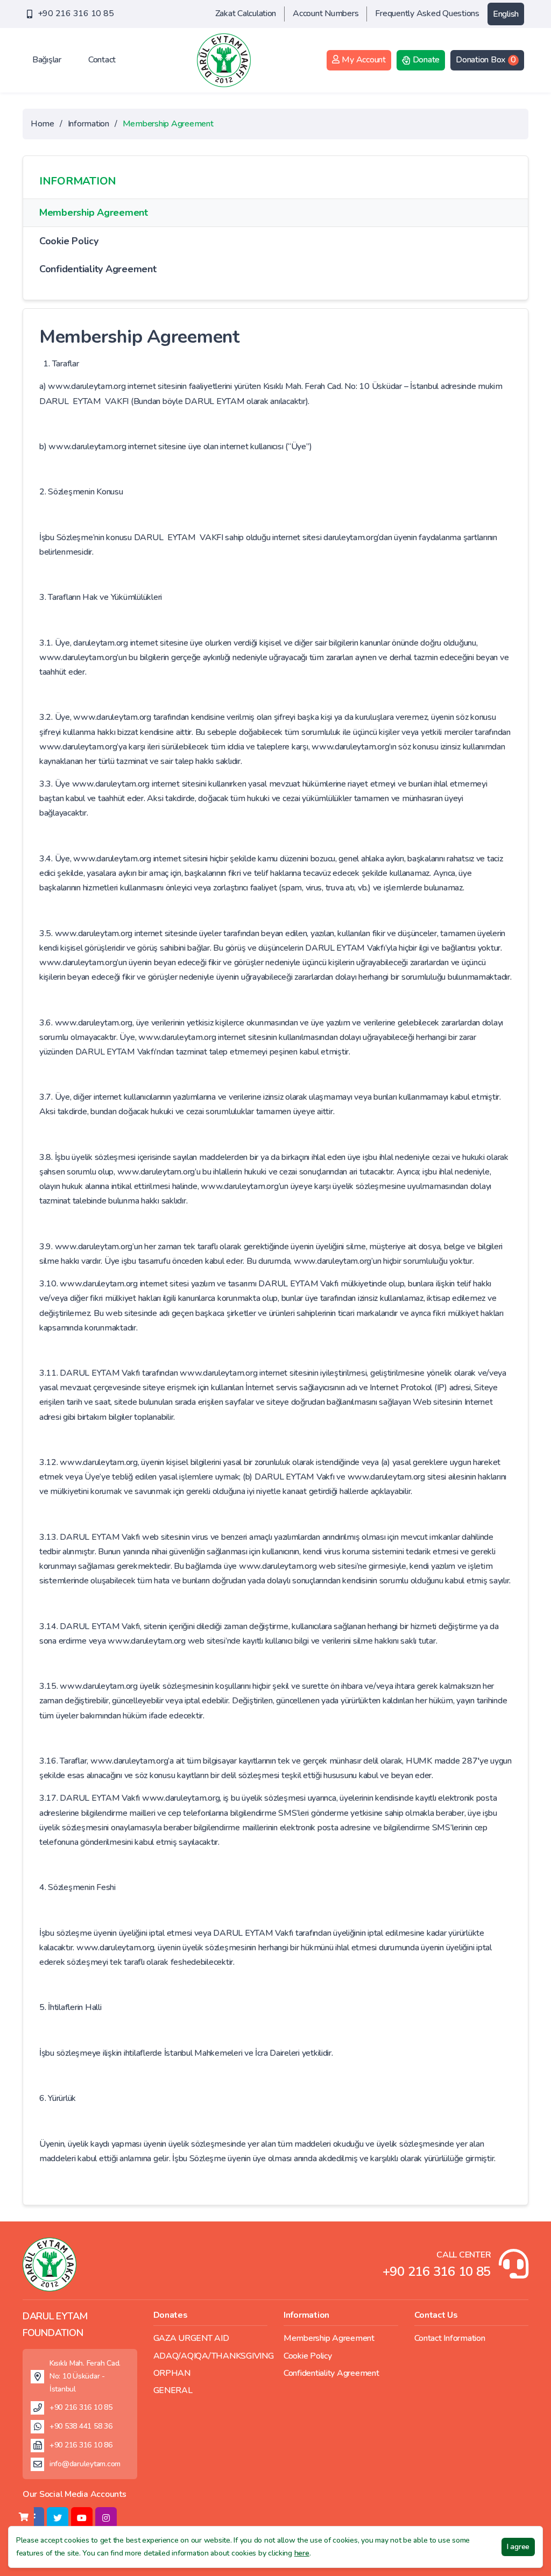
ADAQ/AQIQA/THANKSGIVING (214, 2356)
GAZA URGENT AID (191, 2338)
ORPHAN (172, 2373)
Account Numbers (326, 13)
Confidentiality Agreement (98, 269)
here (302, 2553)
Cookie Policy (69, 241)
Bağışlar (47, 60)
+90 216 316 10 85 (76, 13)
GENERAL (173, 2390)
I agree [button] (518, 2547)
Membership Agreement (94, 213)
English (506, 14)
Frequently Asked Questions (427, 13)
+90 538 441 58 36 (81, 2426)
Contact (102, 60)
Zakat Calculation (246, 13)
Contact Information (450, 2338)
